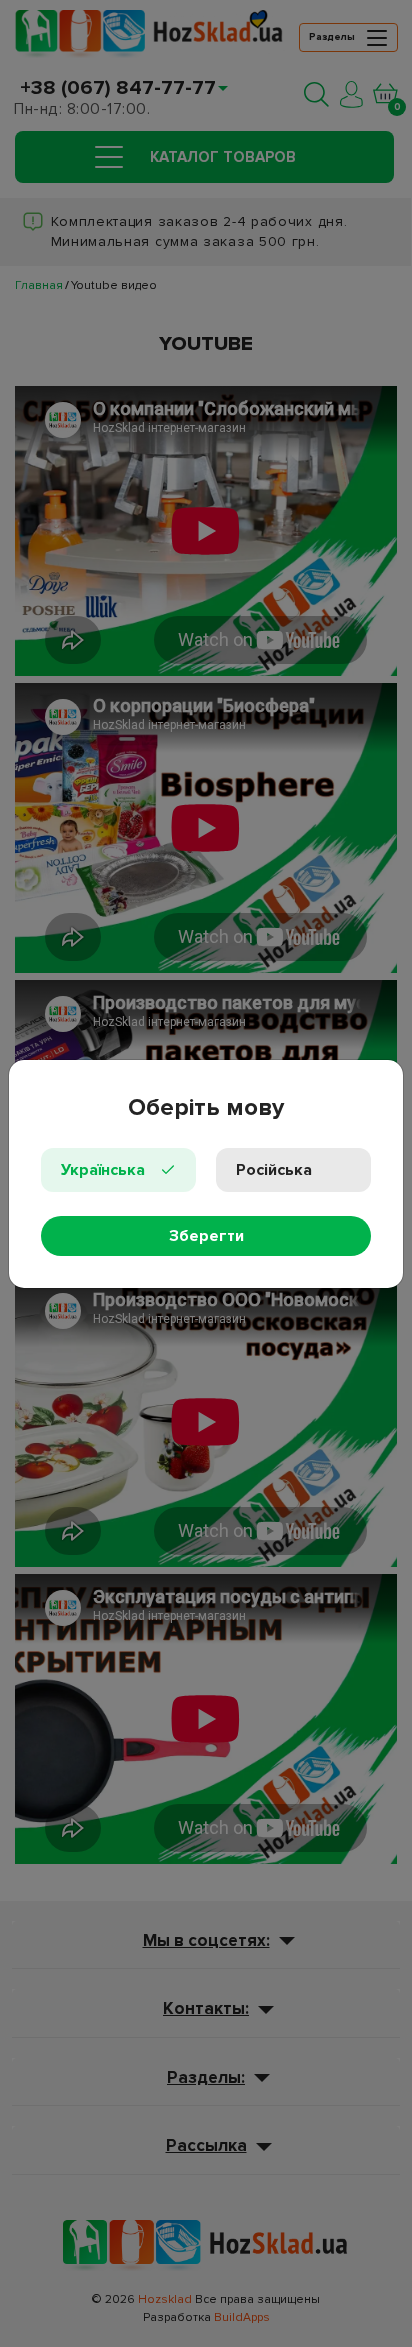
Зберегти (206, 1236)
